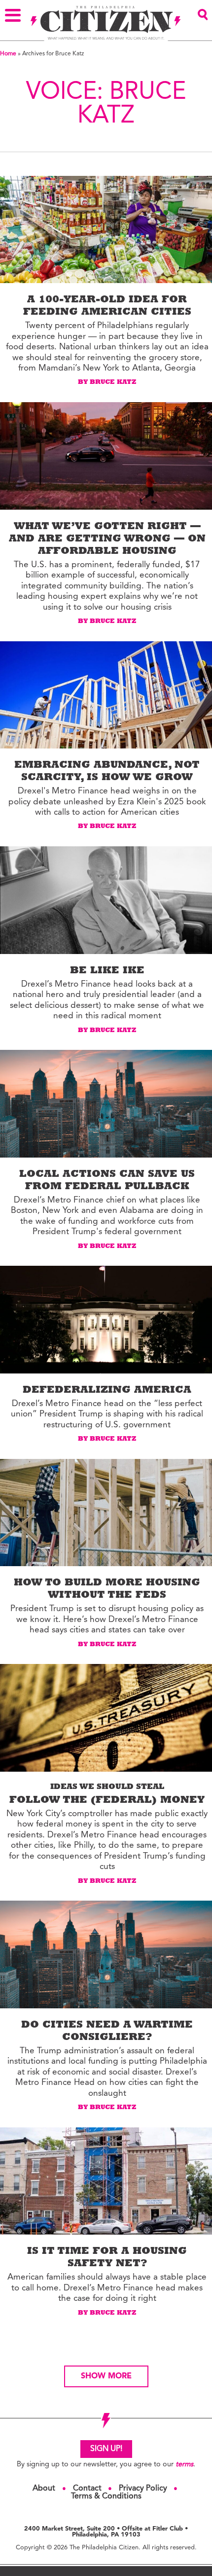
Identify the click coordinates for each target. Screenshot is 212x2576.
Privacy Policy (143, 2489)
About (44, 2489)
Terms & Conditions (106, 2496)
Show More (106, 2376)
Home (8, 54)
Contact (87, 2489)
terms (184, 2465)
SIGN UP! (106, 2449)
